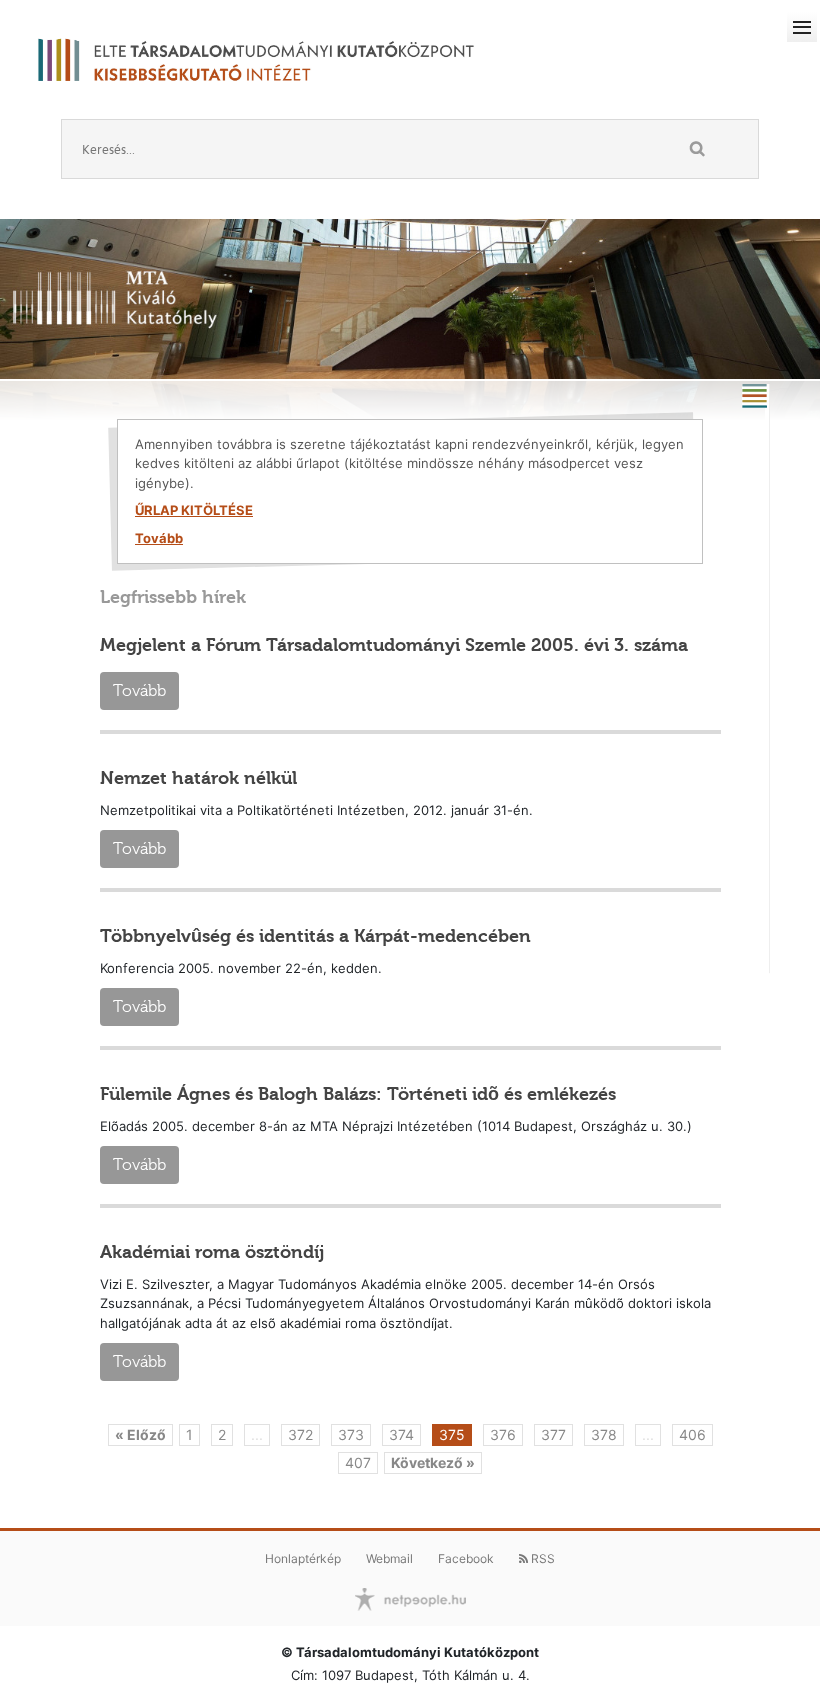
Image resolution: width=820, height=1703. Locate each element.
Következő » (433, 1462)
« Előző (140, 1434)
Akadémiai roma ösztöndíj (212, 1252)
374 (401, 1434)
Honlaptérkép (303, 1558)
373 (351, 1434)
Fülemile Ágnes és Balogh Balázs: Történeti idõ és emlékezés (358, 1094)
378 (604, 1434)
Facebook (466, 1558)
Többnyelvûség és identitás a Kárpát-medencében (315, 936)
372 (300, 1434)
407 (358, 1462)
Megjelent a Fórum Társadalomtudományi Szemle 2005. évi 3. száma (394, 645)
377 (553, 1434)
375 (452, 1434)
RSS (541, 1558)
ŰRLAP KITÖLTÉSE (194, 510)
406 (692, 1434)
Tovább (159, 538)
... (257, 1434)
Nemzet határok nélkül (198, 778)
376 (503, 1434)
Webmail (389, 1558)
